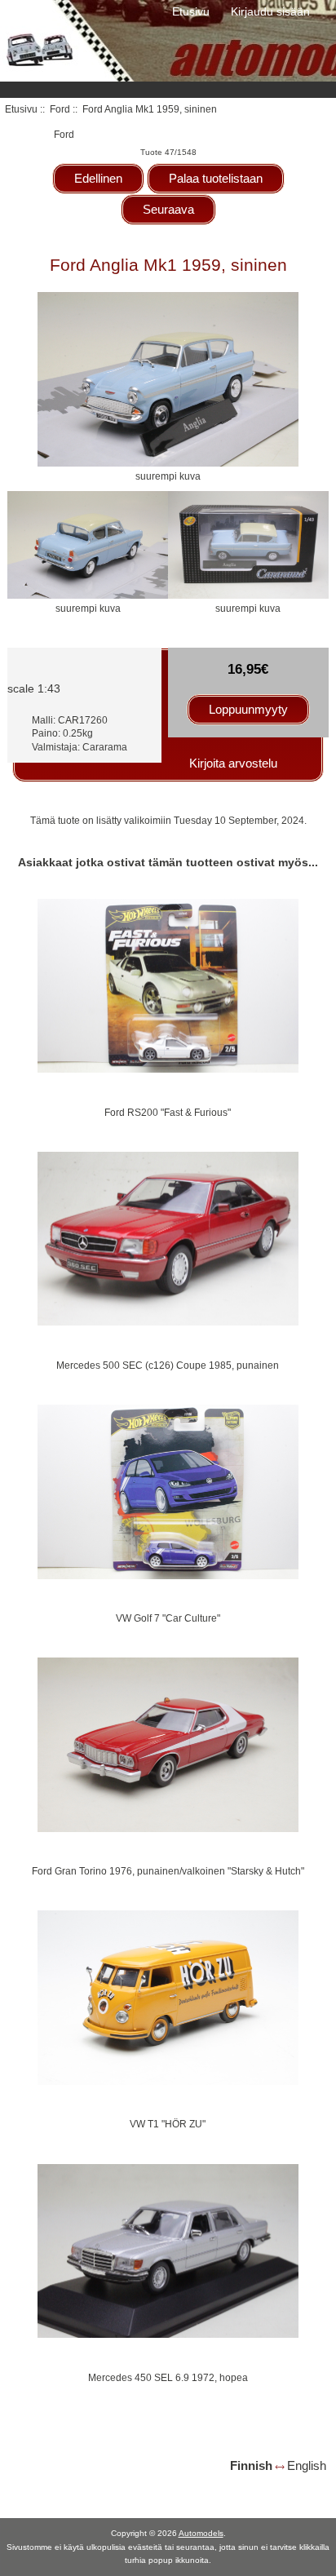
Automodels (201, 2533)
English (307, 2465)
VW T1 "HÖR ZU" (168, 2124)
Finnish (251, 2465)
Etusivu (191, 11)
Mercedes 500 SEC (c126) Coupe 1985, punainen (168, 1365)
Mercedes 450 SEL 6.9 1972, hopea (168, 2377)
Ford (60, 109)
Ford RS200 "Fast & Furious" (168, 1112)
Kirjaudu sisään (270, 11)
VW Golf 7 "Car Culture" (168, 1618)
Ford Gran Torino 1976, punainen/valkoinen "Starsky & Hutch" (168, 1871)
